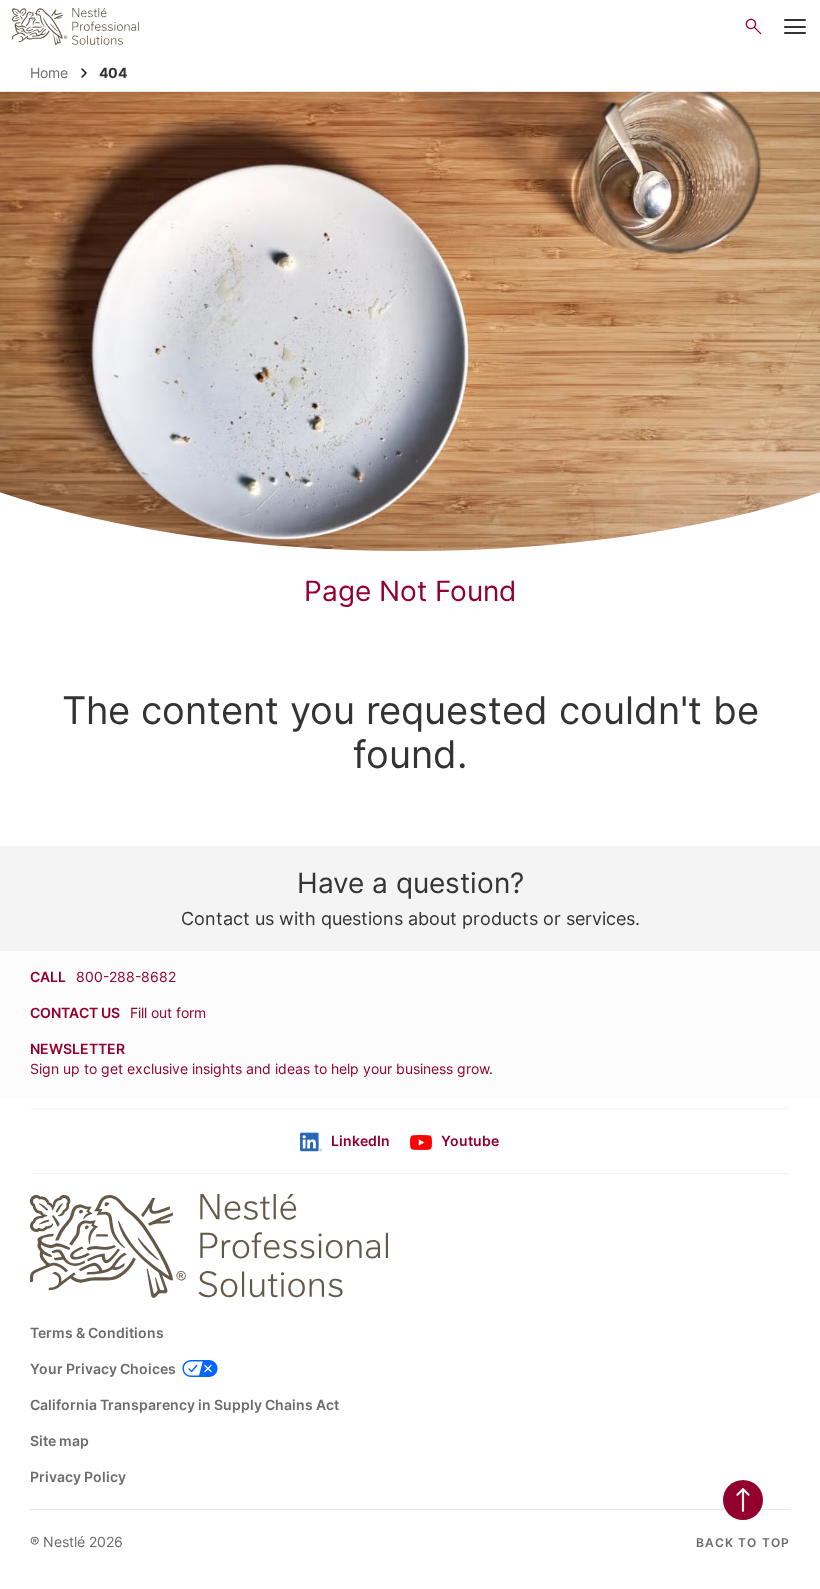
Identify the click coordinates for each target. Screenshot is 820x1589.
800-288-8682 (126, 976)
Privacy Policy (78, 1476)
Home (49, 72)
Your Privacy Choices (103, 1368)
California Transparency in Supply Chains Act (184, 1404)
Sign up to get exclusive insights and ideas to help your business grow (259, 1068)
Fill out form (168, 1012)
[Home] (75, 26)
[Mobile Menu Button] (795, 27)
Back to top (743, 1542)
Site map (59, 1440)
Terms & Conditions (97, 1332)
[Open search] (753, 26)
